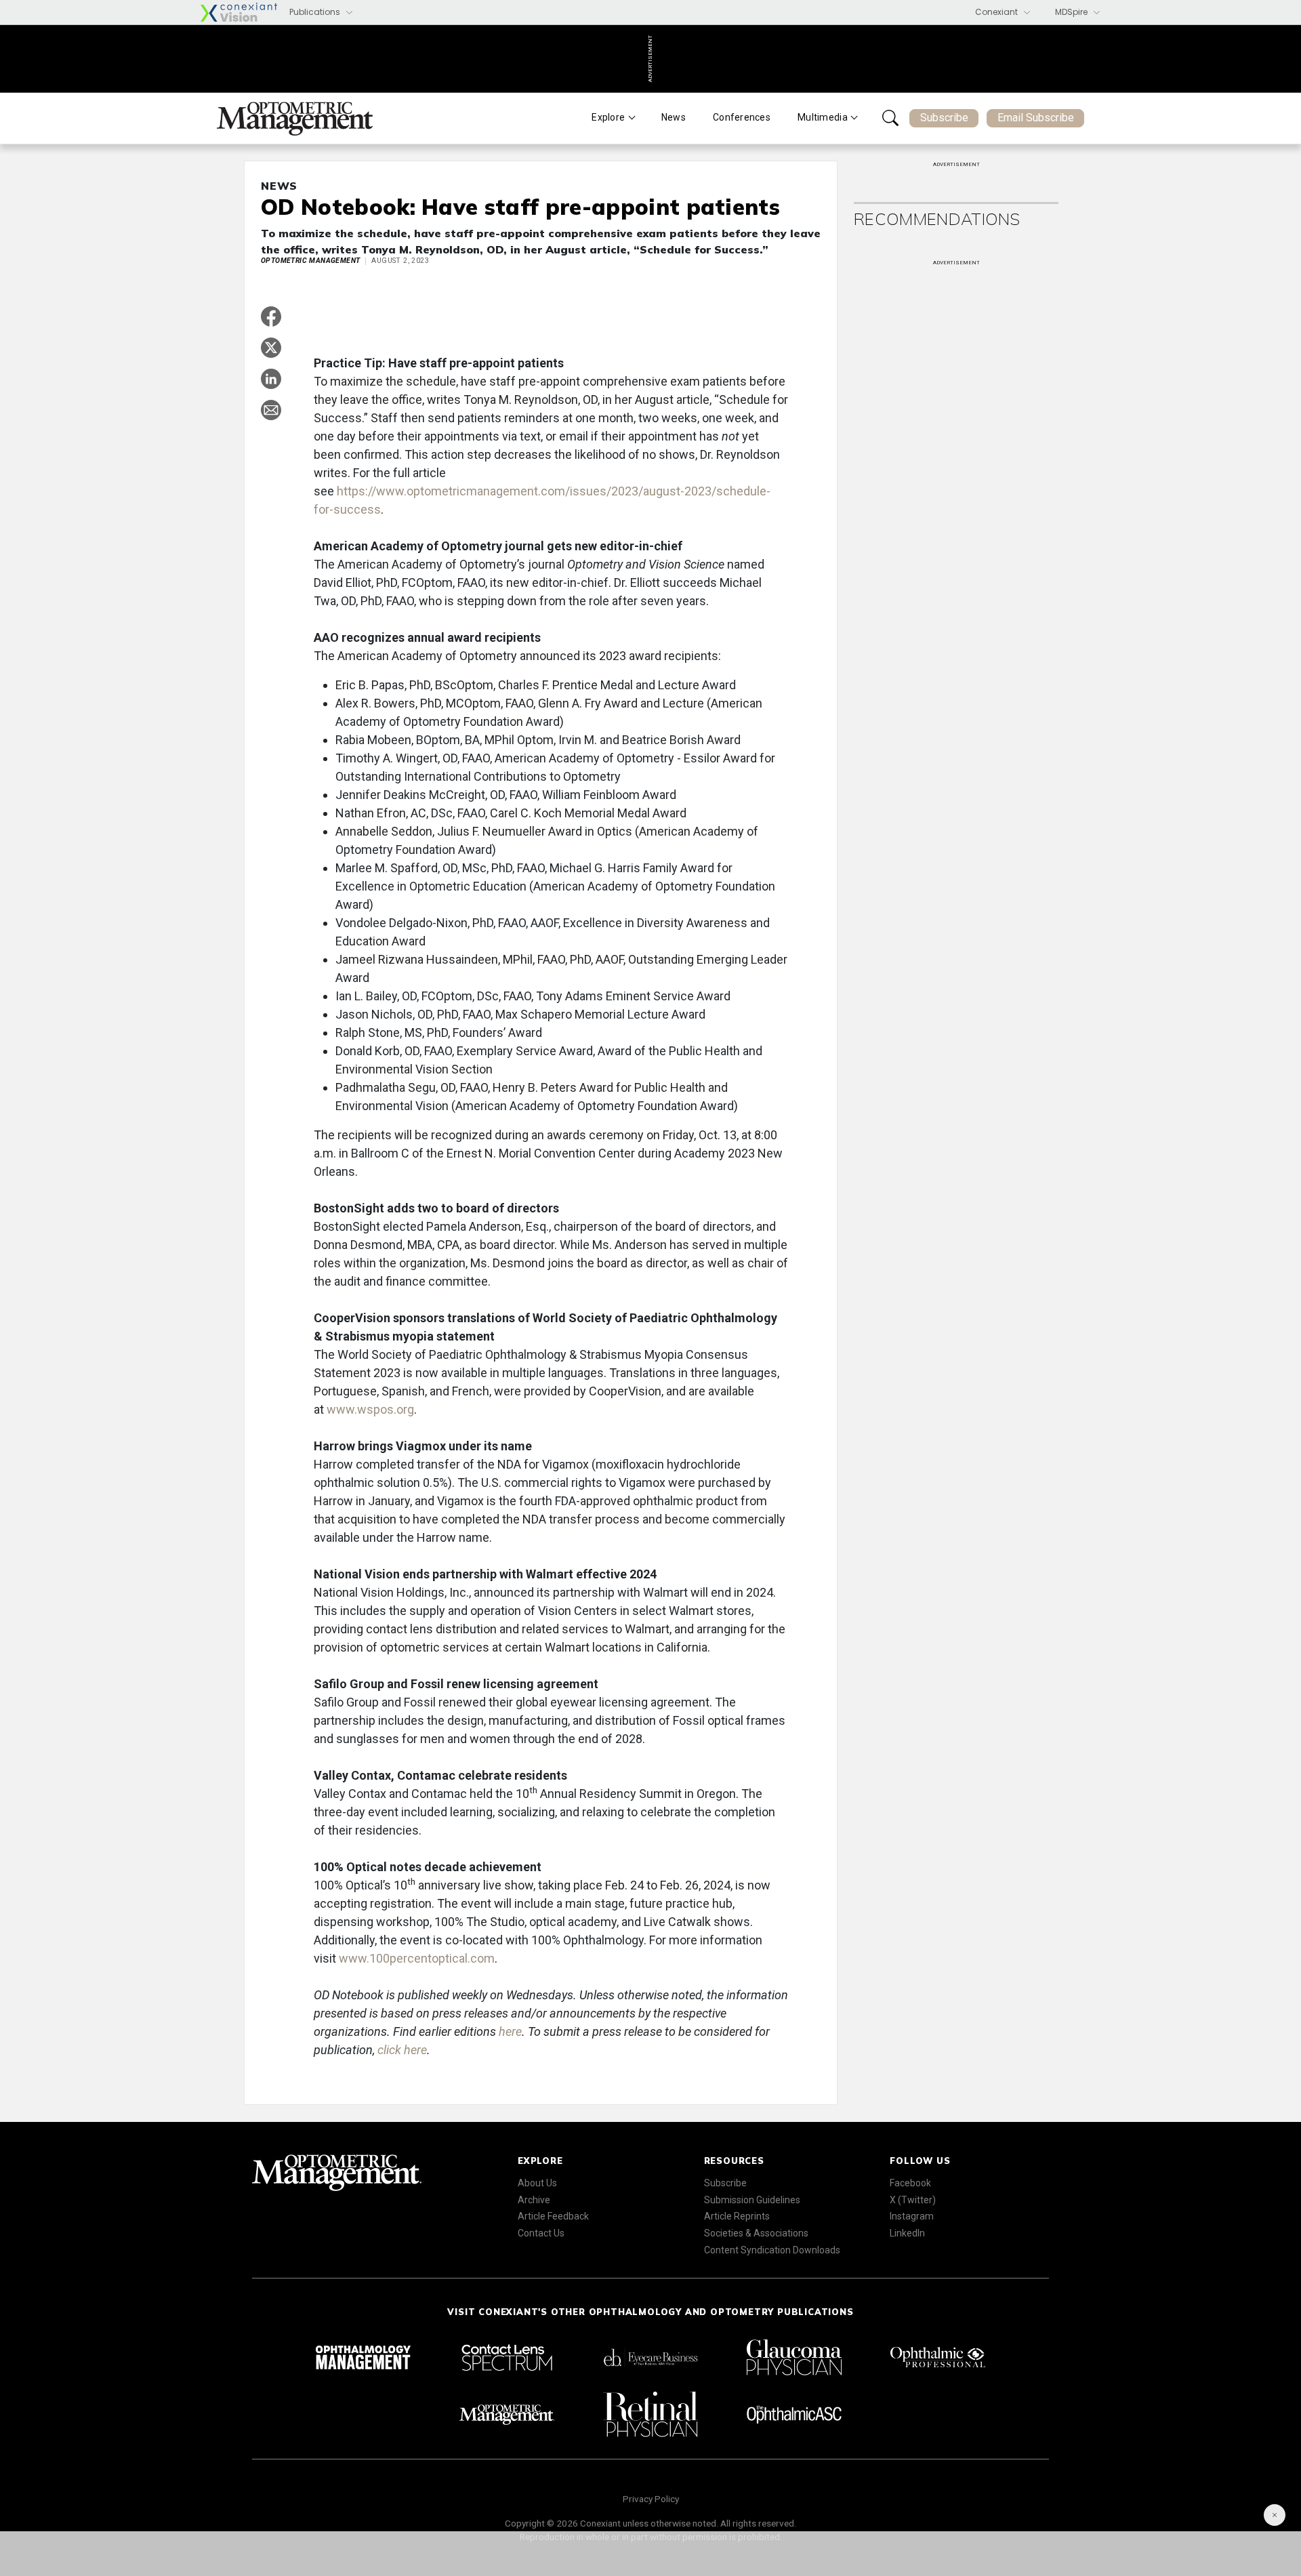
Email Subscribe (1036, 118)
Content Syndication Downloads (772, 2250)
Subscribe (944, 118)
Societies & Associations (756, 2233)
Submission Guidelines (752, 2200)
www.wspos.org (370, 1409)
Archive (534, 2200)
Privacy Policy (651, 2499)
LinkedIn (907, 2233)
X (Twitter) (913, 2200)
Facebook (910, 2183)
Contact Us (541, 2233)
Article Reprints (737, 2216)
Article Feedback (553, 2216)
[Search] (890, 118)
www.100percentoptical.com (417, 1958)
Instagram (912, 2216)
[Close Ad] (1275, 2515)
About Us (537, 2183)
